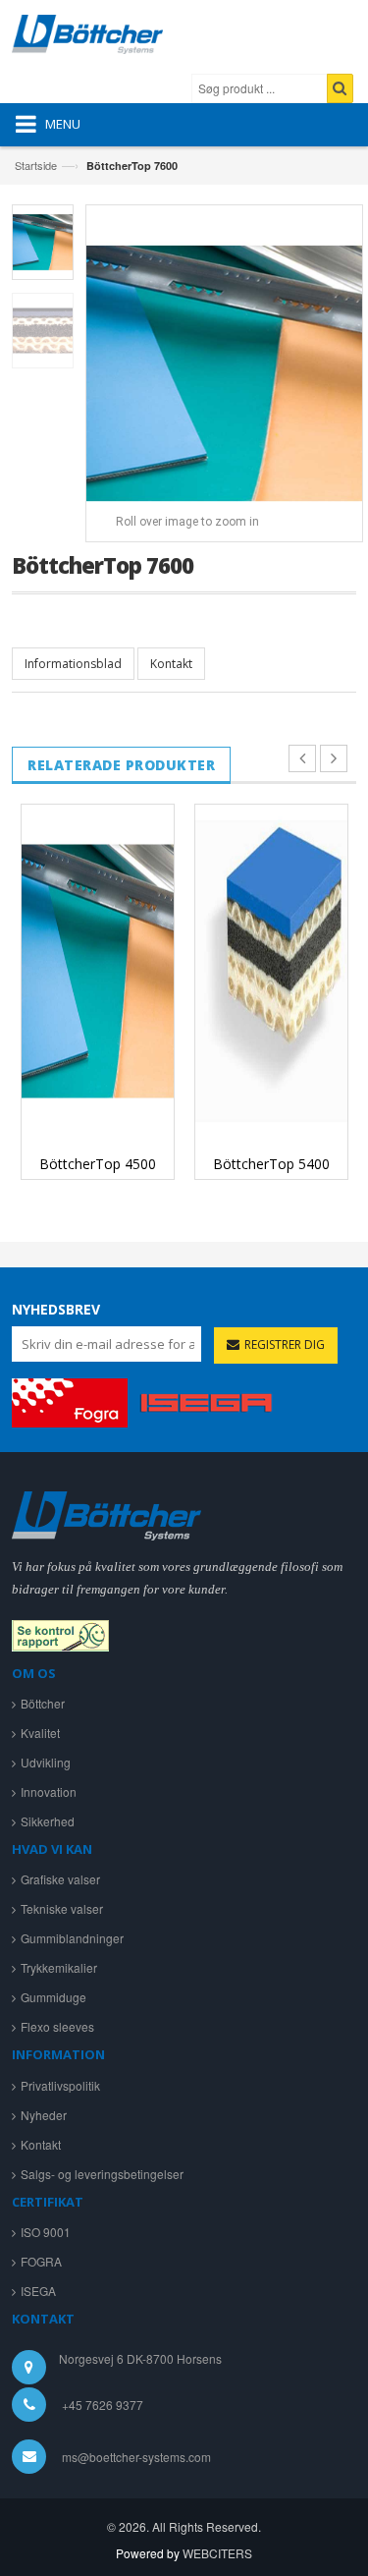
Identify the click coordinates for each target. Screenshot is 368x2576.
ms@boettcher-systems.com (136, 2457)
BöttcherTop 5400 (271, 1164)
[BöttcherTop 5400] (271, 971)
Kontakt (171, 664)
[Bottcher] (106, 39)
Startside (36, 165)
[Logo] (106, 1513)
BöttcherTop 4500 (98, 1164)
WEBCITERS (217, 2553)
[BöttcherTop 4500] (98, 971)
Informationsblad (73, 664)
